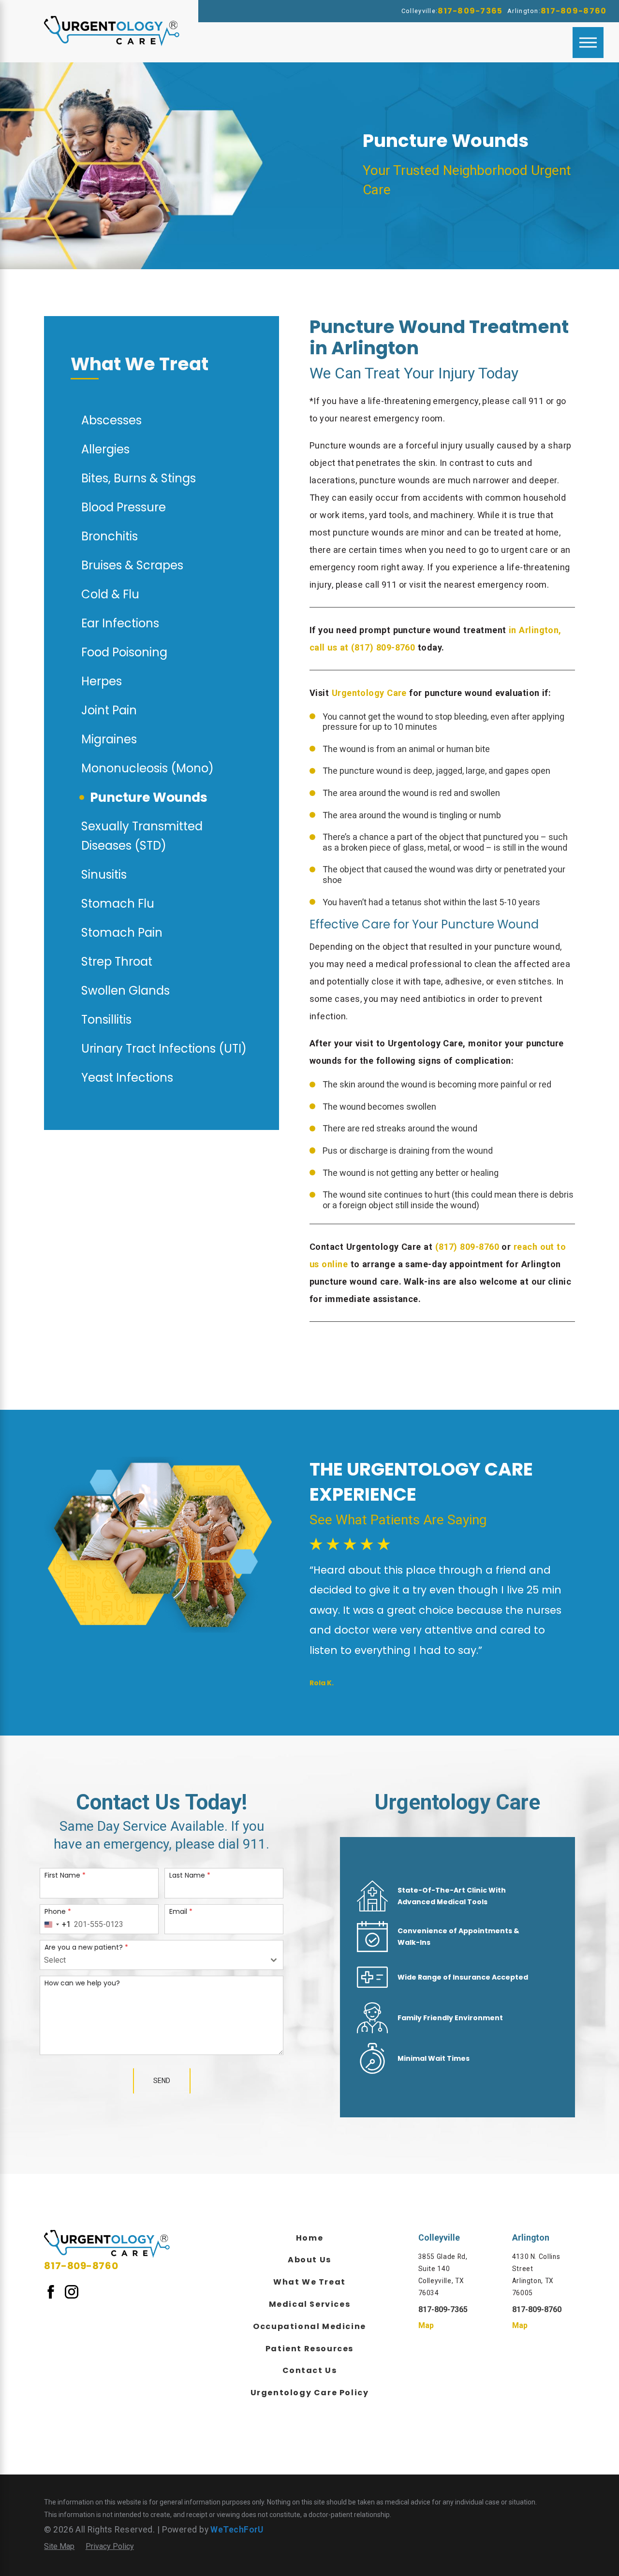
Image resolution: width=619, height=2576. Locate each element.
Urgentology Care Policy (310, 2393)
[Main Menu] (588, 43)
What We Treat (309, 2282)
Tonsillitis (106, 1020)
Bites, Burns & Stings (139, 478)
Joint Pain (109, 710)
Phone (58, 1911)
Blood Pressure (124, 507)
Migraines (109, 739)
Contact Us (310, 2370)
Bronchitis (110, 536)
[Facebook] (51, 2291)
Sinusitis (104, 875)
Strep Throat (117, 962)
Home (309, 2238)
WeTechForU (237, 2530)
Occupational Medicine (309, 2326)
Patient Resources (309, 2349)
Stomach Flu (118, 904)
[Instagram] (72, 2291)
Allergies (105, 449)
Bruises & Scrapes (132, 565)
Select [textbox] (55, 1960)
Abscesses (111, 420)
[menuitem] (309, 2237)
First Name (65, 1875)
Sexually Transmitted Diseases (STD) (142, 836)
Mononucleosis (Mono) (147, 768)
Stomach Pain (122, 933)
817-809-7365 (470, 11)
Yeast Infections (127, 1078)
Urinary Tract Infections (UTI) (164, 1049)
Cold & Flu (110, 594)
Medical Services (310, 2304)
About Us (309, 2260)
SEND (162, 2081)
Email (181, 1911)
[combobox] (56, 1925)
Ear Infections (120, 623)
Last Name (190, 1875)
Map (426, 2325)
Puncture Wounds (149, 797)
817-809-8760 (574, 11)
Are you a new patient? (86, 1947)
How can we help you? (82, 1983)
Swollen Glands (125, 991)
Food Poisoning (124, 652)
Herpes (102, 681)
